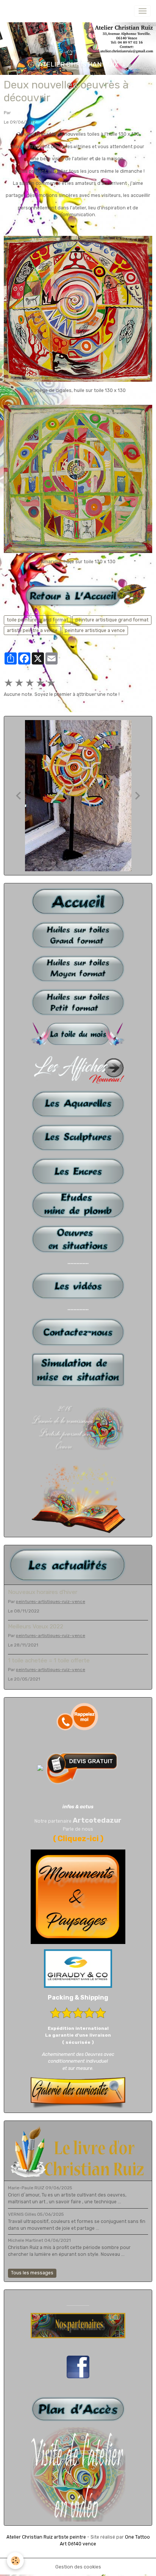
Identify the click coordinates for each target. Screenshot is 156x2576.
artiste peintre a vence (32, 630)
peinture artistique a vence (95, 630)
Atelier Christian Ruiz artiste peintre (46, 2537)
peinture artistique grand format (112, 620)
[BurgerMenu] (142, 11)
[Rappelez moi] (78, 1716)
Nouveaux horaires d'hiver (43, 1592)
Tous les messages (32, 2273)
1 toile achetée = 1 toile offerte (49, 1661)
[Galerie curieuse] (78, 2093)
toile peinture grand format (37, 620)
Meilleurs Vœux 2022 (36, 1626)
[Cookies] (15, 2561)
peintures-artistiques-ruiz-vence (51, 1602)
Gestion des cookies (78, 2567)
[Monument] (78, 1896)
